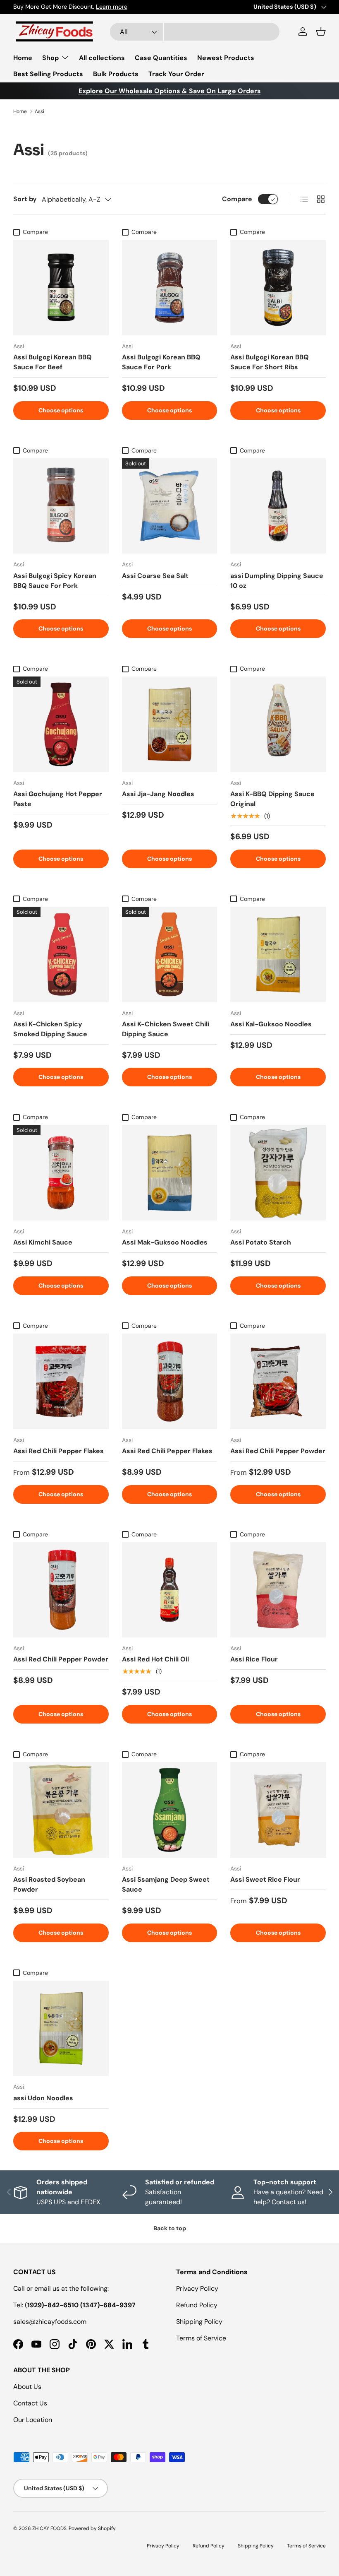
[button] (321, 31)
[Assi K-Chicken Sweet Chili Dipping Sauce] (170, 955)
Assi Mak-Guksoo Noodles (165, 1242)
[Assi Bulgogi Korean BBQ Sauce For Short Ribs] (278, 288)
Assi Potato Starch (261, 1242)
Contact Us (30, 2403)
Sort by (25, 199)
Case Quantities (161, 58)
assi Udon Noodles (43, 2098)
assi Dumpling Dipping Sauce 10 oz (277, 581)
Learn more (112, 7)
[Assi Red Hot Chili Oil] (170, 1590)
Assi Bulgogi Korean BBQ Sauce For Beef (53, 362)
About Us (27, 2387)
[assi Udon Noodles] (61, 2028)
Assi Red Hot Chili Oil (155, 1659)
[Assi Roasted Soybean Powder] (61, 1810)
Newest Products (226, 58)
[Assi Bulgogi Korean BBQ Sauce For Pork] (170, 288)
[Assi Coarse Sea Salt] (170, 506)
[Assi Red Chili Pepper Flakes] (61, 1381)
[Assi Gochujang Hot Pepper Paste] (61, 724)
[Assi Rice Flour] (278, 1590)
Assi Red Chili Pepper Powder (278, 1451)
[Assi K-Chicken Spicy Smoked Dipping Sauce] (61, 955)
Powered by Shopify (92, 2528)
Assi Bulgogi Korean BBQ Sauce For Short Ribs (270, 362)
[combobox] (195, 32)
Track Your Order (176, 74)
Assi (39, 111)
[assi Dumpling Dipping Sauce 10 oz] (278, 506)
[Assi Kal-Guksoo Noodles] (278, 955)
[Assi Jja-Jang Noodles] (170, 724)
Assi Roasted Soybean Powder (49, 1884)
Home (23, 58)
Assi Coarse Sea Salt (155, 576)
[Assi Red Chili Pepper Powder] (278, 1381)
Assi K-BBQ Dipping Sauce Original (272, 799)
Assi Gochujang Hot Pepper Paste (58, 799)
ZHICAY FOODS (49, 2528)
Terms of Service (201, 2338)
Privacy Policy (197, 2288)
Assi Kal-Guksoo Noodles (271, 1024)
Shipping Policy (199, 2322)
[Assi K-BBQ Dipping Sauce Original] (278, 724)
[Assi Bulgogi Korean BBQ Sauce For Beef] (61, 288)
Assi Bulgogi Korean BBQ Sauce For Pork (161, 362)
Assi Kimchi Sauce (43, 1242)
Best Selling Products (48, 74)
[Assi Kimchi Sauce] (61, 1173)
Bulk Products (116, 74)
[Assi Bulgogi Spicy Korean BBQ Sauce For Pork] (61, 506)
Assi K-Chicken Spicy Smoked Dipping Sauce (50, 1029)
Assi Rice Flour (254, 1659)
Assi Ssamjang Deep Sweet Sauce (166, 1884)
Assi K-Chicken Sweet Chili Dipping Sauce (166, 1029)
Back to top (170, 2228)
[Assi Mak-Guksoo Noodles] (170, 1173)
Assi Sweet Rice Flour (265, 1879)
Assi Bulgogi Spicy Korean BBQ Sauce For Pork (55, 581)
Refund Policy (197, 2305)
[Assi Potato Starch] (278, 1173)
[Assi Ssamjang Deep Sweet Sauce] (170, 1810)
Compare (237, 199)
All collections (102, 58)
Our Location (33, 2420)
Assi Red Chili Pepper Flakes (58, 1451)
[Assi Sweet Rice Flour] (278, 1810)
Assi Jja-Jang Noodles (158, 794)
